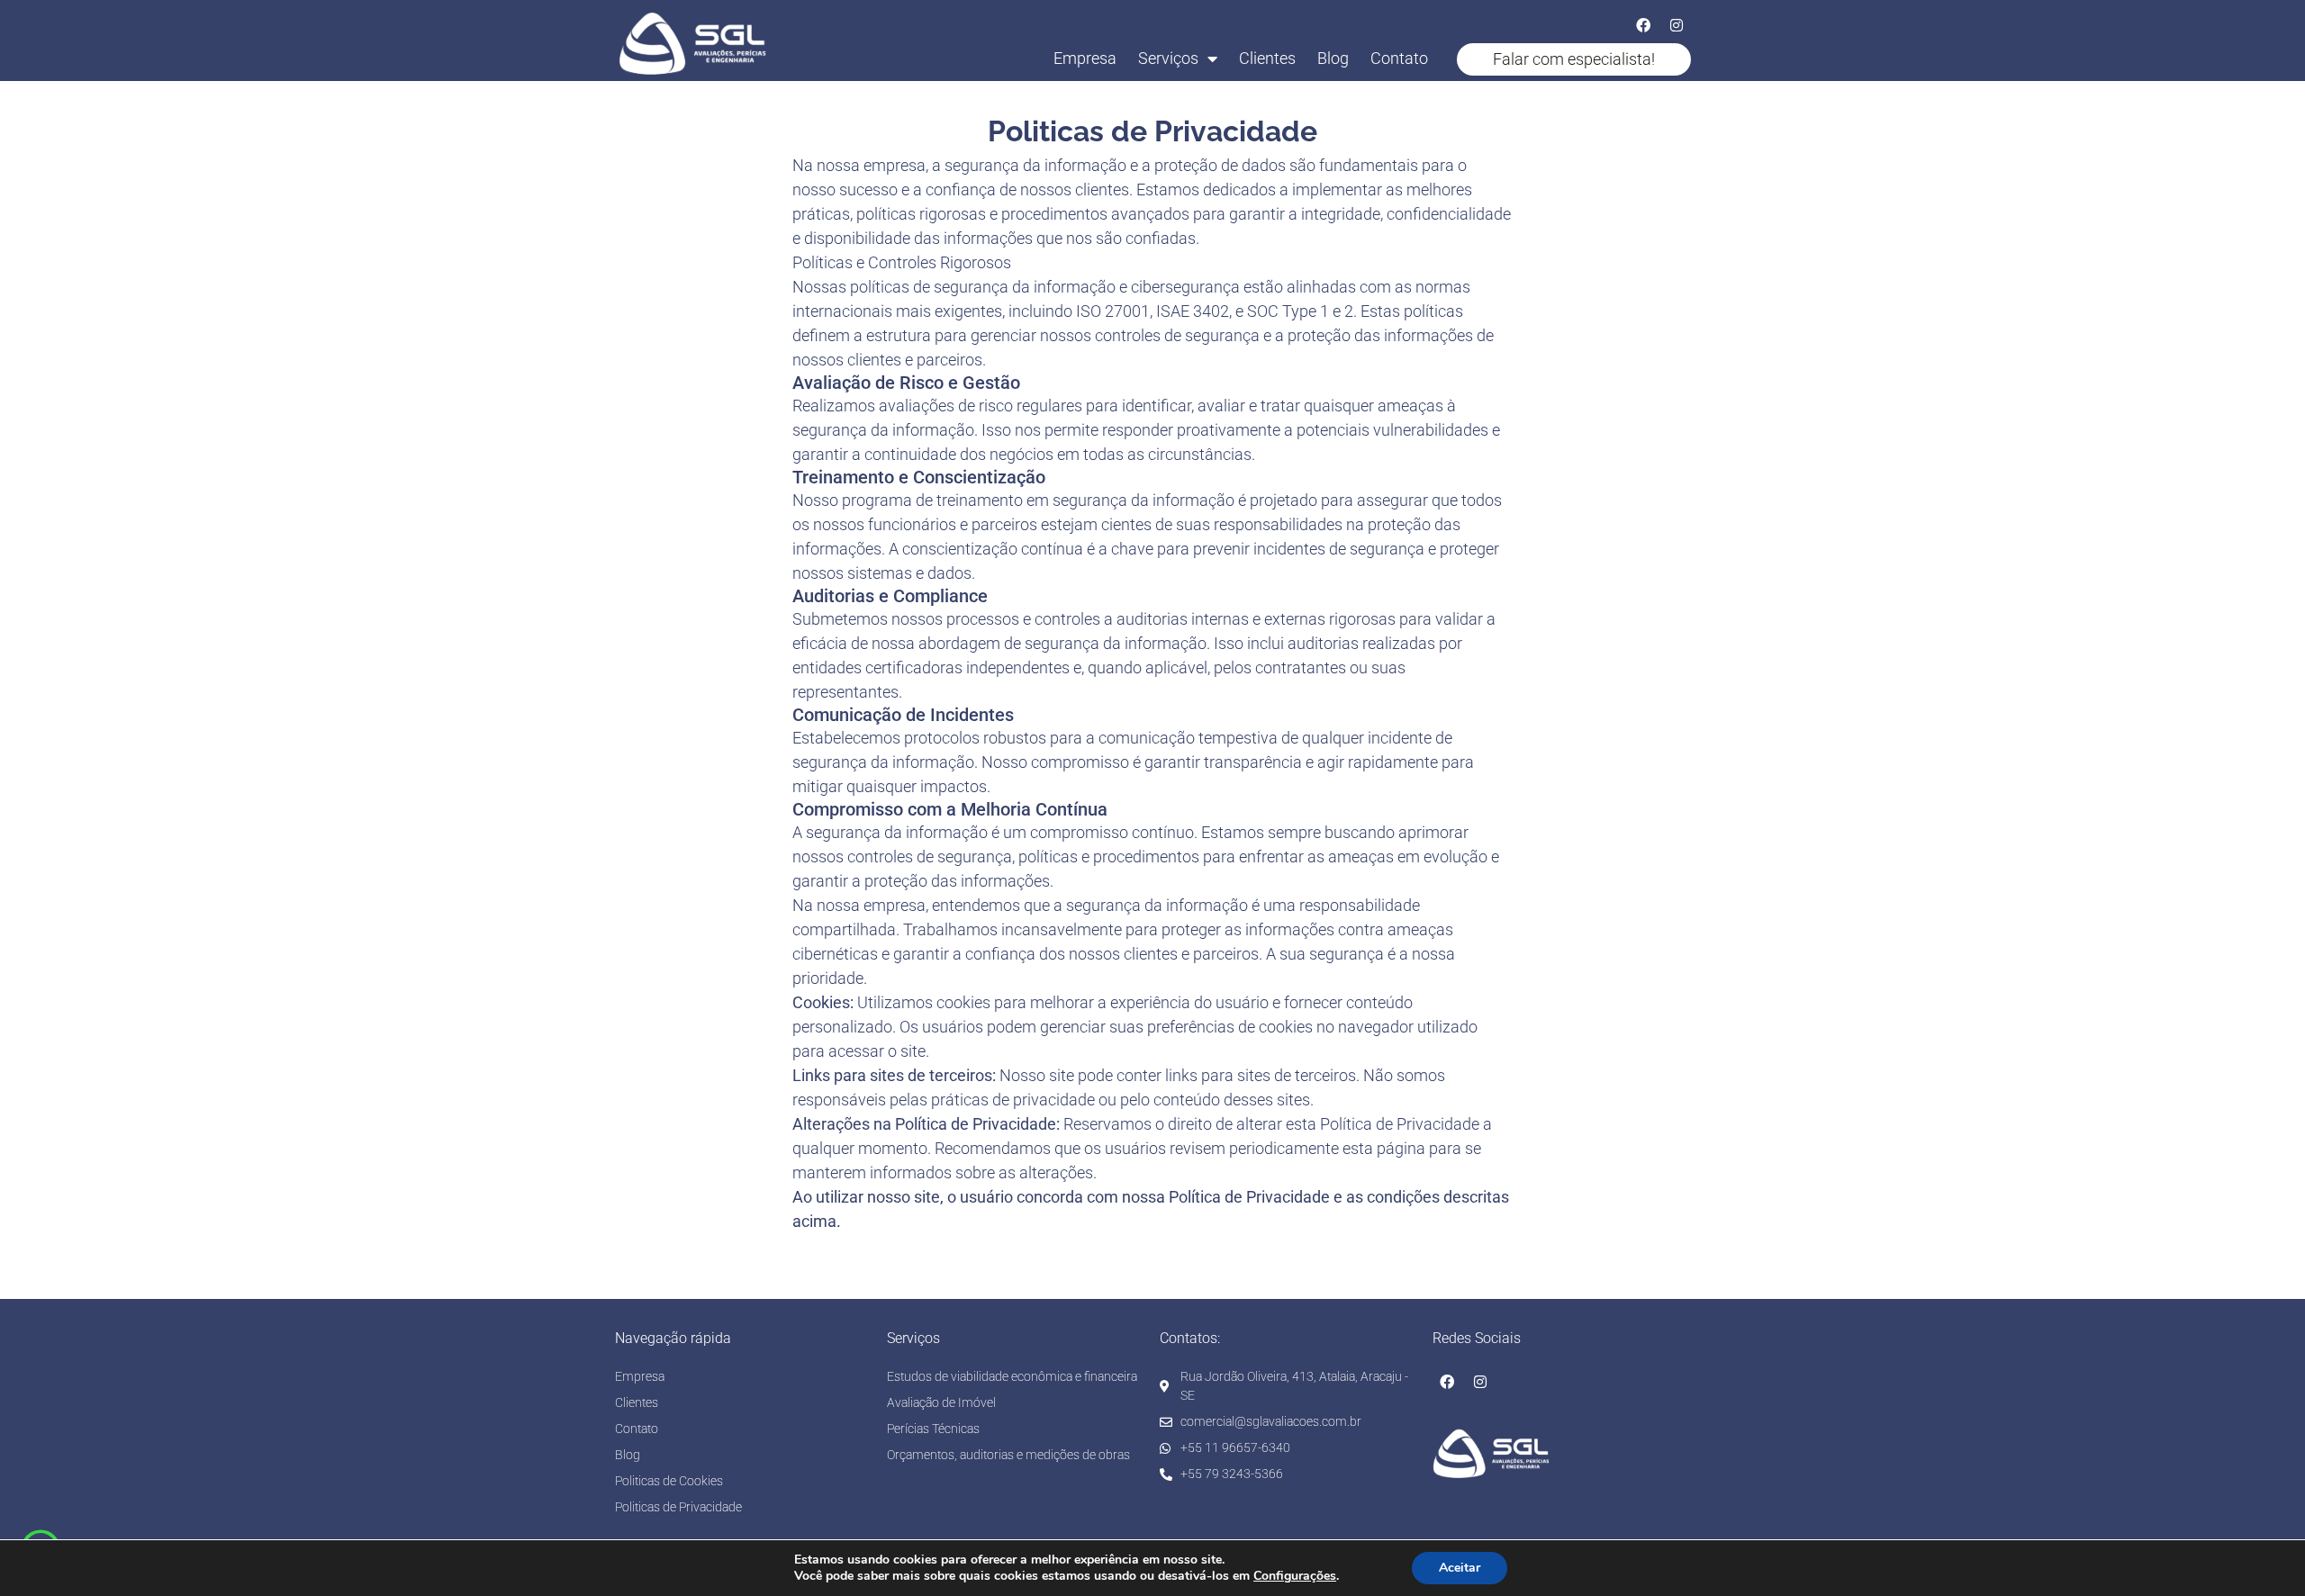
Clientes (1267, 58)
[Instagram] (1677, 25)
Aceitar (1460, 1568)
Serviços (1168, 58)
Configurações (1295, 1576)
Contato (1399, 58)
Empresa (1085, 58)
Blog (1333, 58)
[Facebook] (1643, 25)
